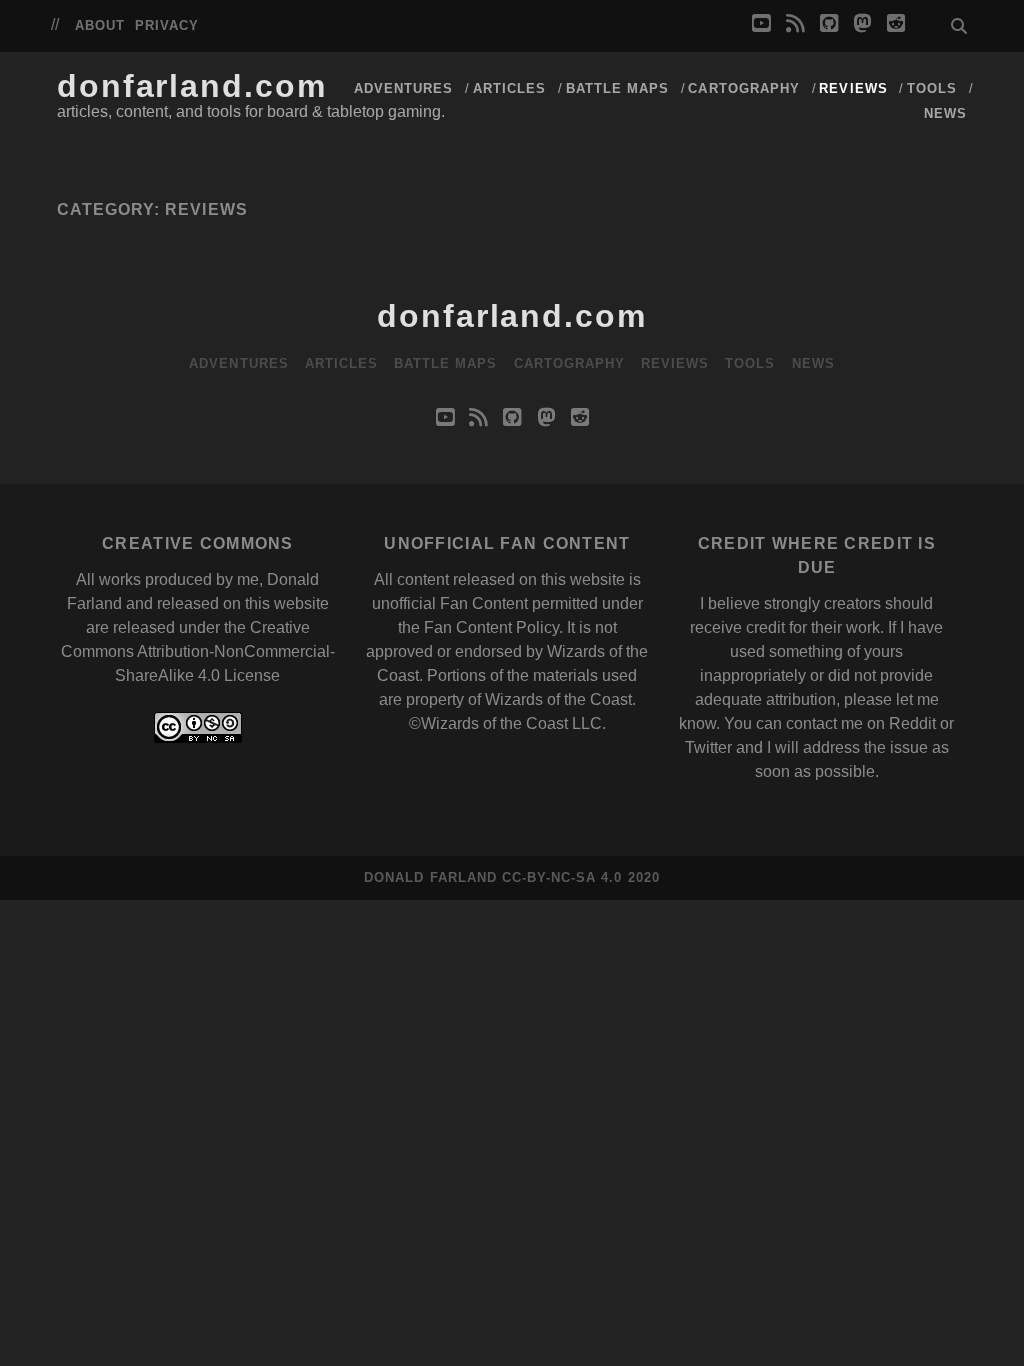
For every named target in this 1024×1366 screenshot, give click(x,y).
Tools (932, 88)
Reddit (912, 723)
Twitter (708, 747)
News (945, 113)
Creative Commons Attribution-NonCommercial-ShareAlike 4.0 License (198, 651)
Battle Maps (617, 88)
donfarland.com (192, 86)
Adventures (403, 88)
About (100, 25)
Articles (509, 88)
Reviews (853, 88)
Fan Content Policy (491, 627)
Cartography (743, 88)
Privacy (167, 25)
